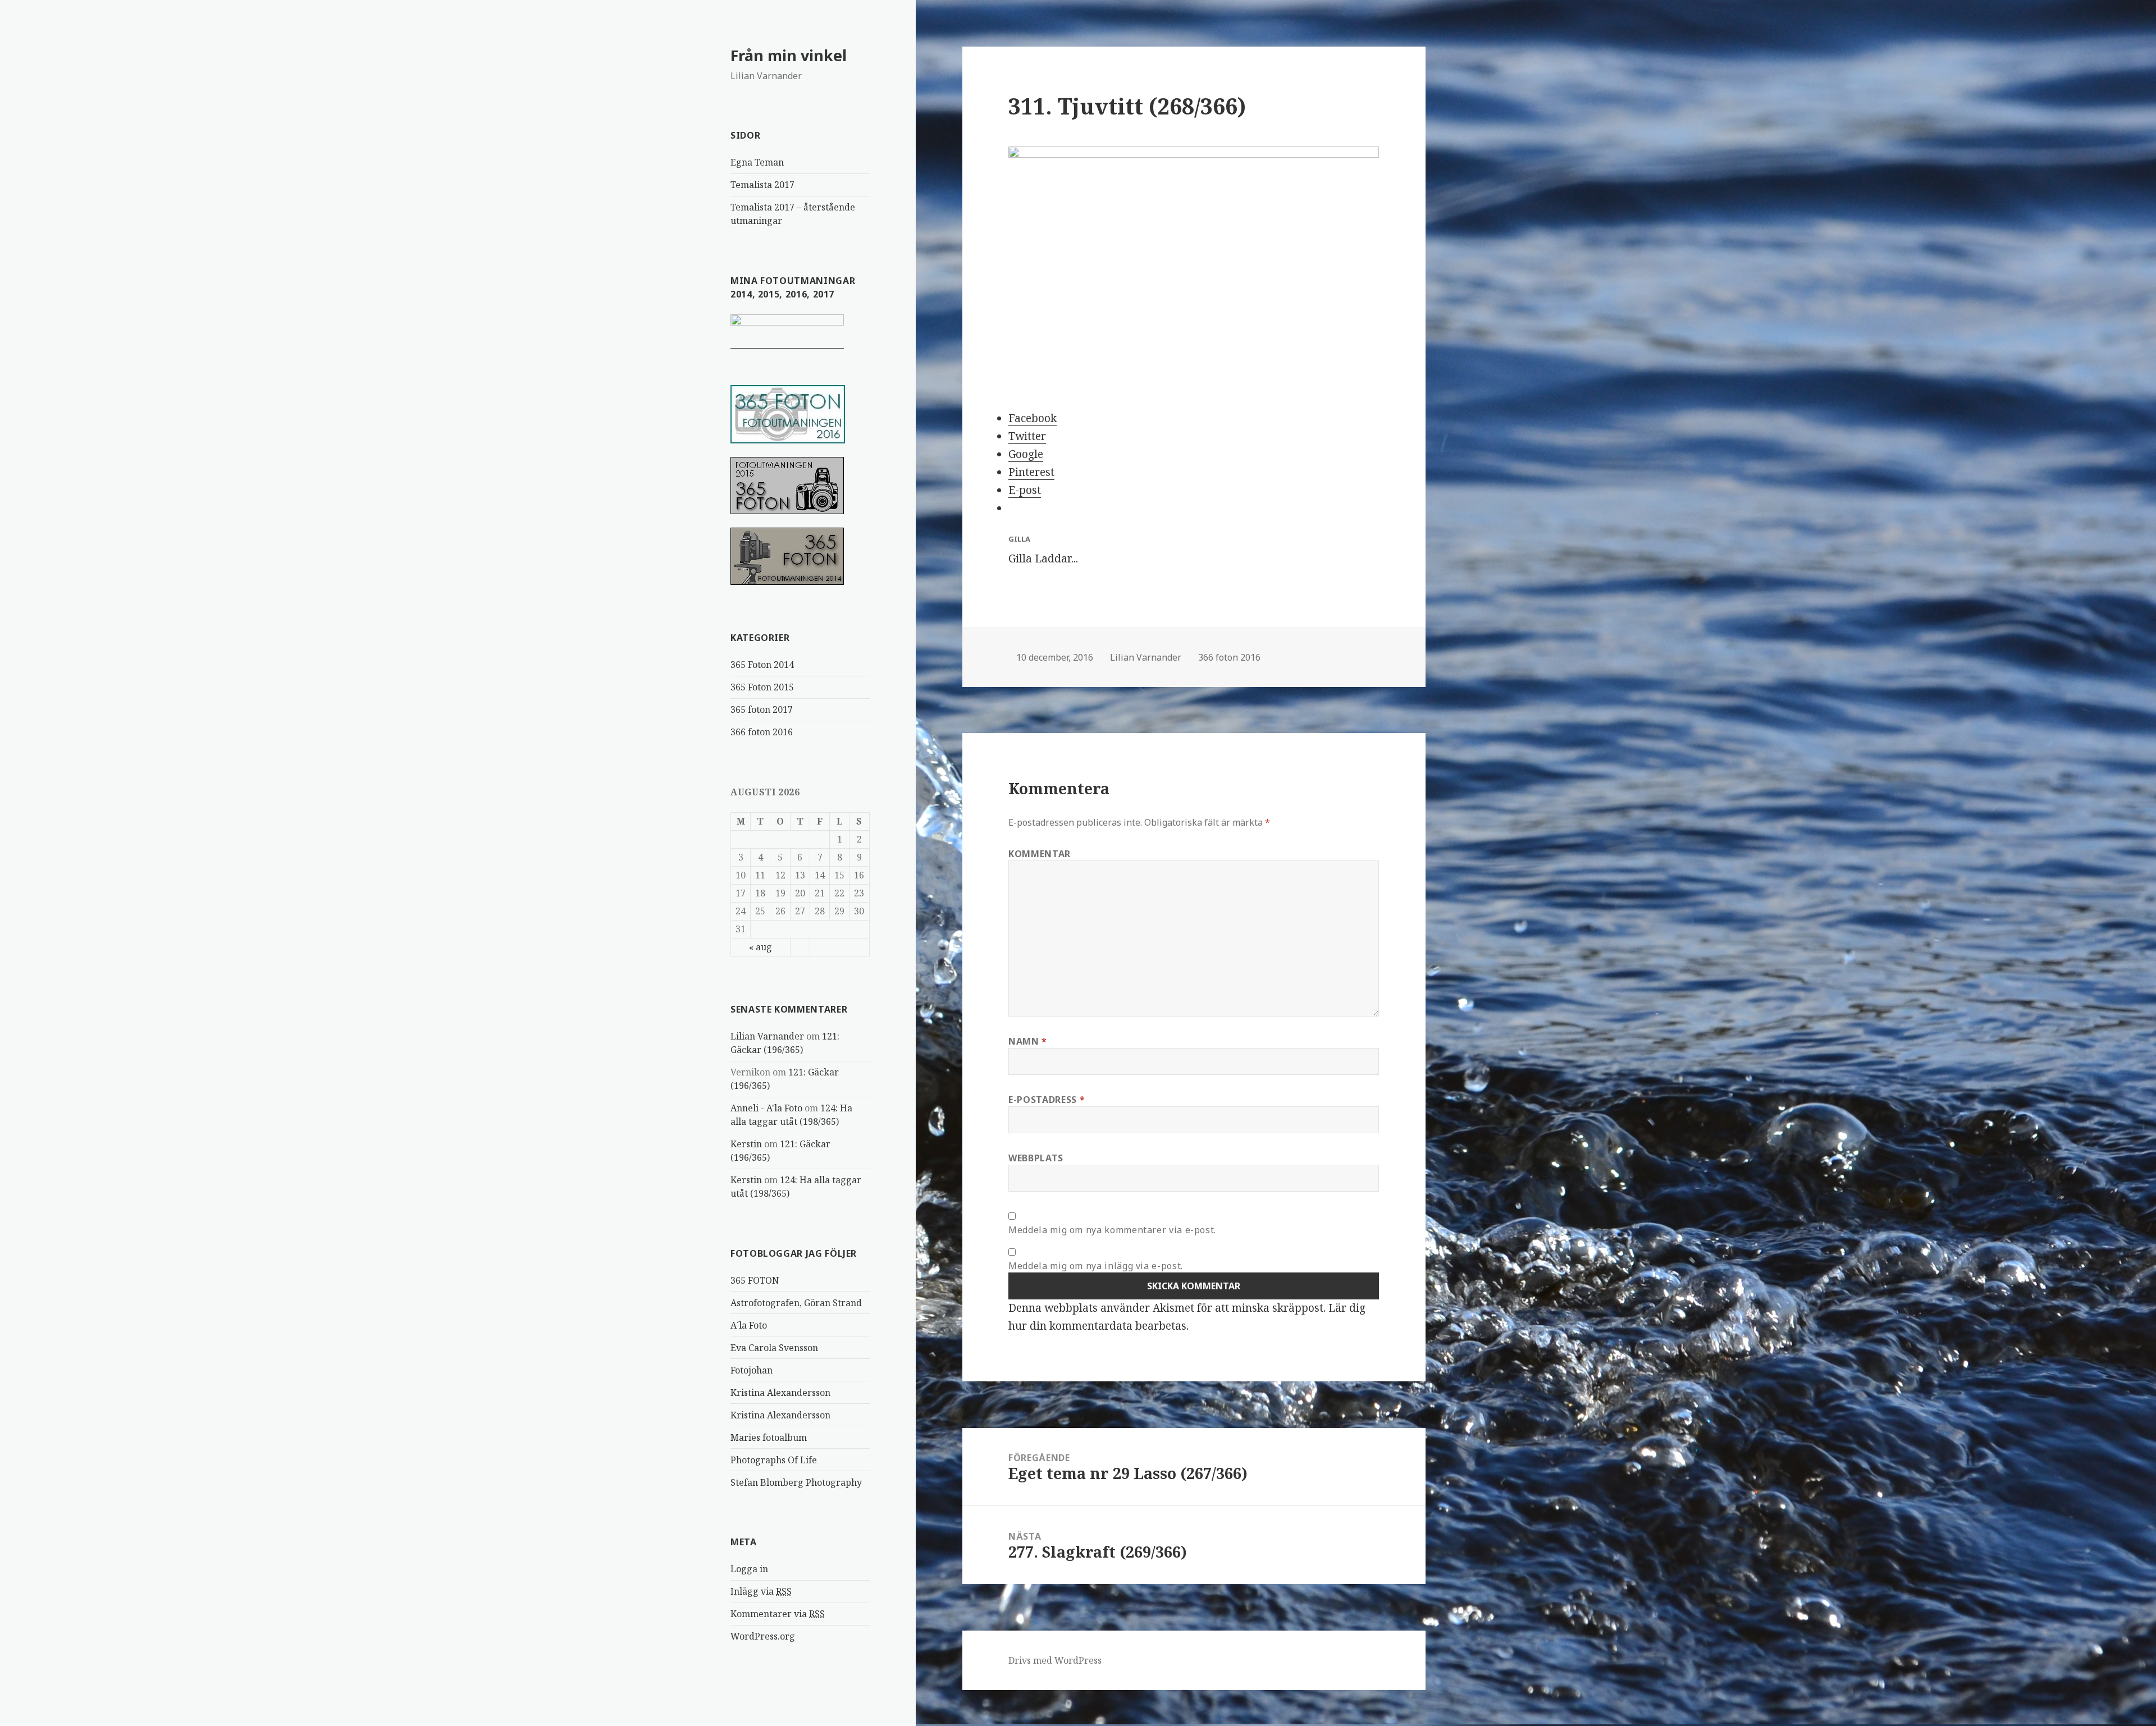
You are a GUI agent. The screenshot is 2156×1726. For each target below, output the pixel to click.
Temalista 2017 (762, 185)
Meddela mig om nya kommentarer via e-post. (1112, 1230)
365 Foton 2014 (762, 665)
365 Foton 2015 (762, 687)
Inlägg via (761, 1591)
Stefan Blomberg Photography (796, 1482)
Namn (1028, 1041)
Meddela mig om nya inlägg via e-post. (1096, 1266)
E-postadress (1047, 1100)
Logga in (749, 1569)
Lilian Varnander (767, 1036)
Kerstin (746, 1144)
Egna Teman (757, 162)
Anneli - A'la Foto (766, 1108)
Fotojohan (752, 1370)
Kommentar (1040, 854)
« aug (760, 947)
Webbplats (1036, 1158)
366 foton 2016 (762, 732)
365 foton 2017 (762, 709)
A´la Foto (749, 1325)
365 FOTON (755, 1280)
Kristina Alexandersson (780, 1393)
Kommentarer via (778, 1614)
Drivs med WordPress (1055, 1660)
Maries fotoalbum (769, 1437)
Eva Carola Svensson (774, 1348)
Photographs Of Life (774, 1460)
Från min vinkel (789, 55)
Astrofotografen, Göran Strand (796, 1303)
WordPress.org (763, 1636)
